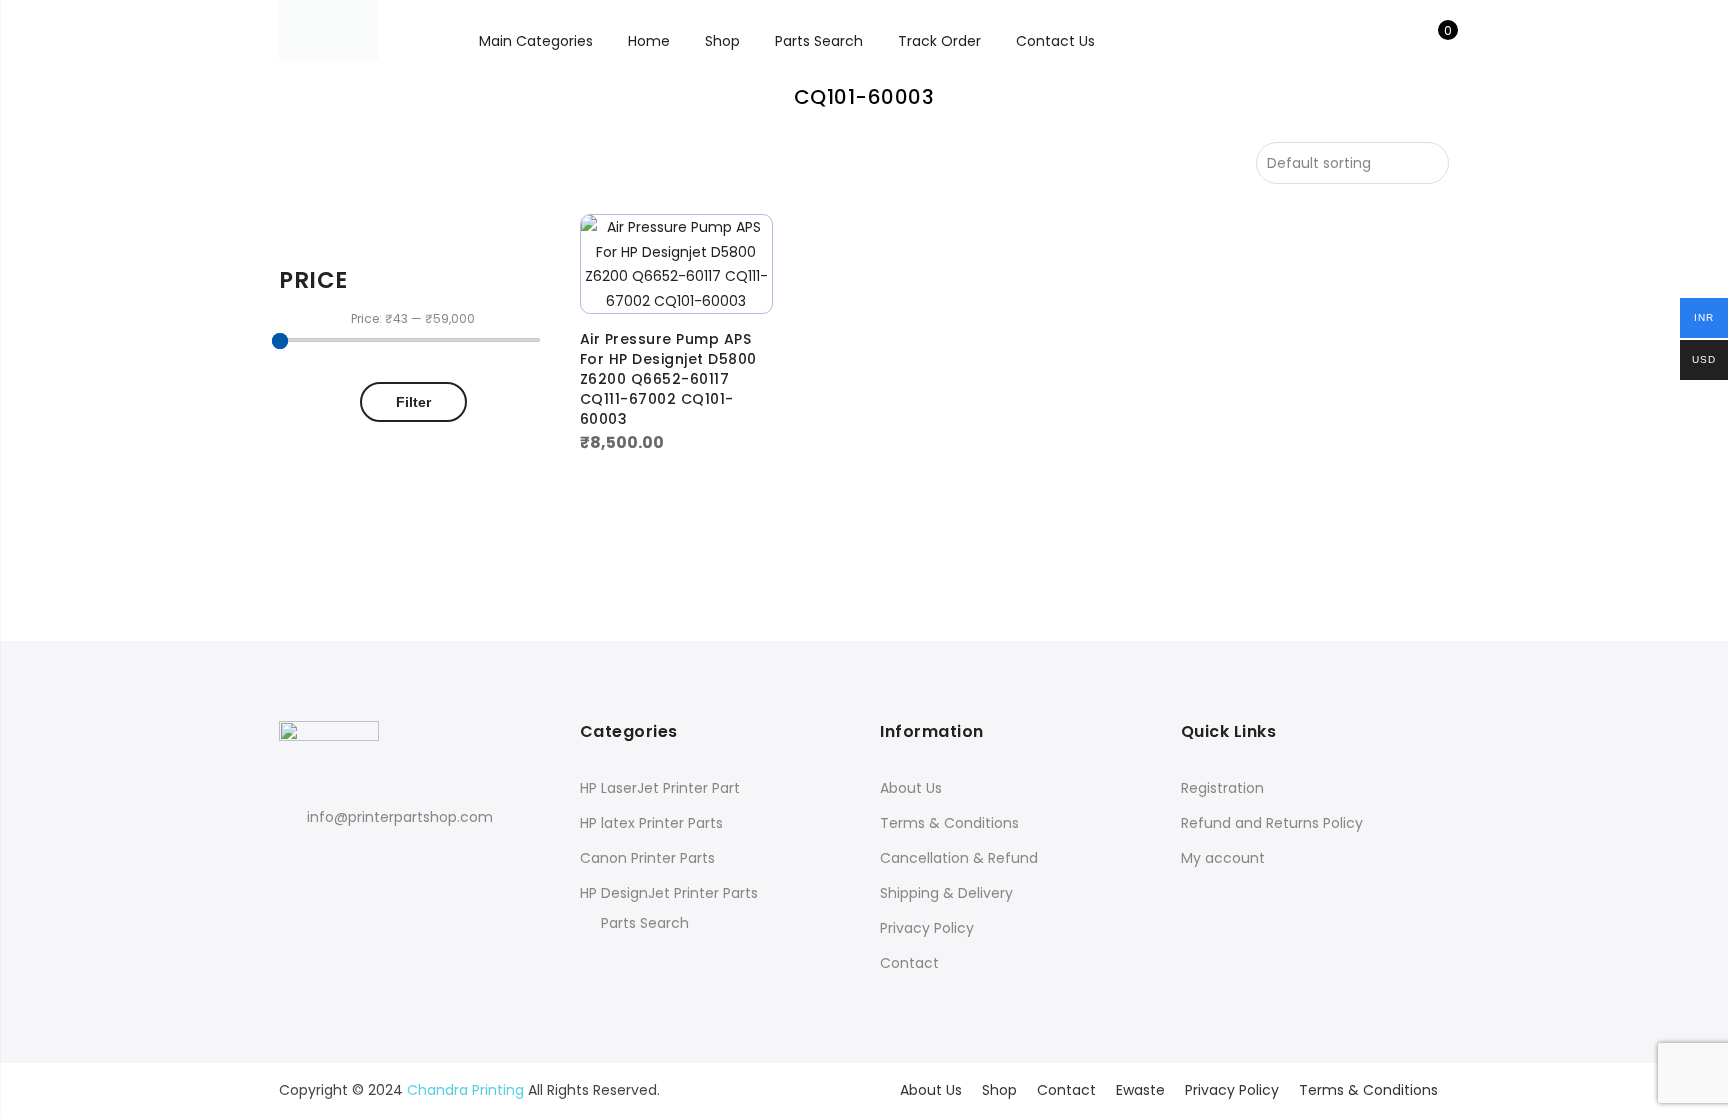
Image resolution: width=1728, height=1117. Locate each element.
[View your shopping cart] (1433, 41)
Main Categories (536, 41)
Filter (413, 402)
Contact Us (1055, 41)
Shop (722, 41)
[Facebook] (297, 860)
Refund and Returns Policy (1272, 823)
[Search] (1371, 41)
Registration (1222, 788)
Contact (909, 963)
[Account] (1402, 41)
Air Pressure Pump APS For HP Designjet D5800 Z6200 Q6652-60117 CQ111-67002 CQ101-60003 (668, 379)
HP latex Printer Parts (651, 823)
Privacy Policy (927, 928)
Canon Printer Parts (647, 858)
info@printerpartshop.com (400, 817)
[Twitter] (334, 860)
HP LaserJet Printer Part (660, 788)
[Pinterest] (371, 860)
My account (1223, 858)
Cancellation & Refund (959, 858)
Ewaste (1140, 1090)
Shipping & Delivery (946, 893)
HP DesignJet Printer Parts (669, 893)
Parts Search (819, 41)
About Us (911, 788)
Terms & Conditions (949, 823)
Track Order (939, 41)
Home (649, 41)
